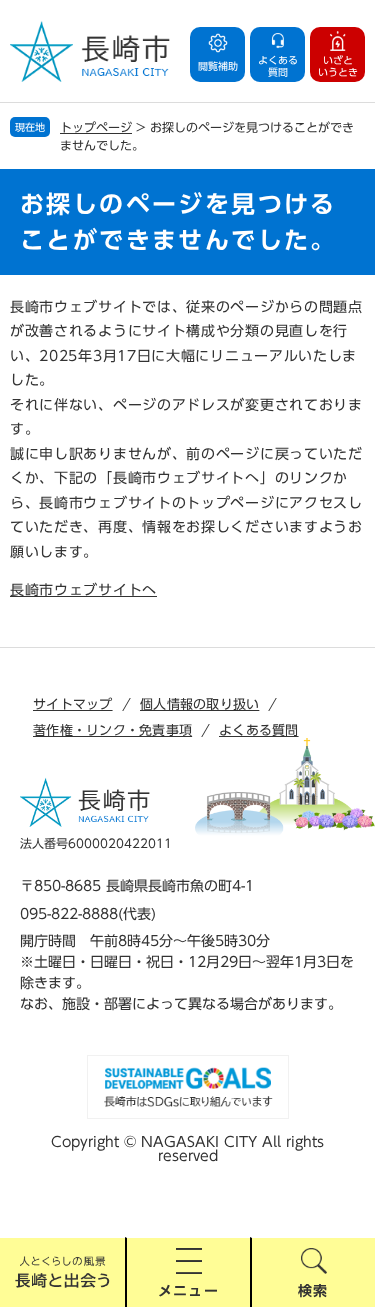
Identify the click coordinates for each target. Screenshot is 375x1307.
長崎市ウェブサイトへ (83, 590)
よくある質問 (259, 730)
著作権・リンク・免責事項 (112, 730)
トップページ (96, 127)
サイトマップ (73, 704)
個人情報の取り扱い (199, 704)
